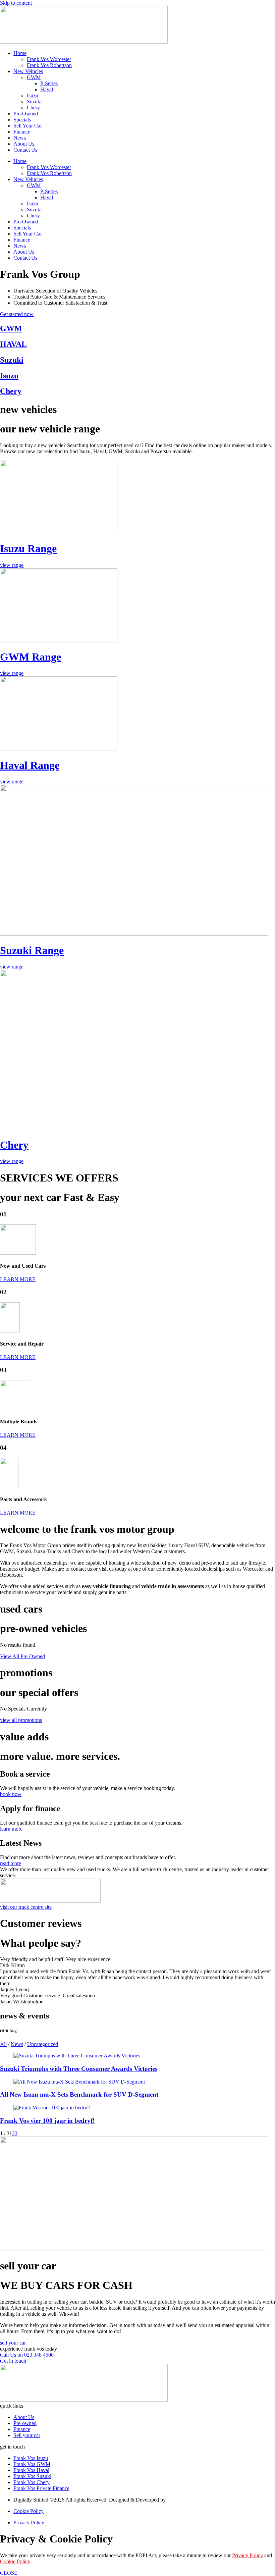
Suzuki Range (32, 950)
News (20, 138)
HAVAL (13, 344)
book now (11, 1794)
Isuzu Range (28, 548)
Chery (33, 108)
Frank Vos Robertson (49, 65)
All (3, 2044)
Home (20, 53)
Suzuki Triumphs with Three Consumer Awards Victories (79, 2069)
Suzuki (34, 101)
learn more (11, 1829)
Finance (22, 132)
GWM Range (31, 657)
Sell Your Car (28, 126)
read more (11, 1863)
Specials (22, 120)
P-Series (49, 83)
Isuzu (33, 95)
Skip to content (16, 3)
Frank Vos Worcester (49, 59)
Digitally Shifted (184, 2500)
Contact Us (25, 150)
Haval (47, 89)
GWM (34, 77)
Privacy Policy (248, 2555)
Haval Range (30, 765)
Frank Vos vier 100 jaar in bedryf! (47, 2121)
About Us (24, 144)
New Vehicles (28, 71)
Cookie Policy (15, 2561)
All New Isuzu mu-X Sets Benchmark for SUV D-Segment (79, 2094)
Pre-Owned (26, 114)
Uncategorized (43, 2044)
